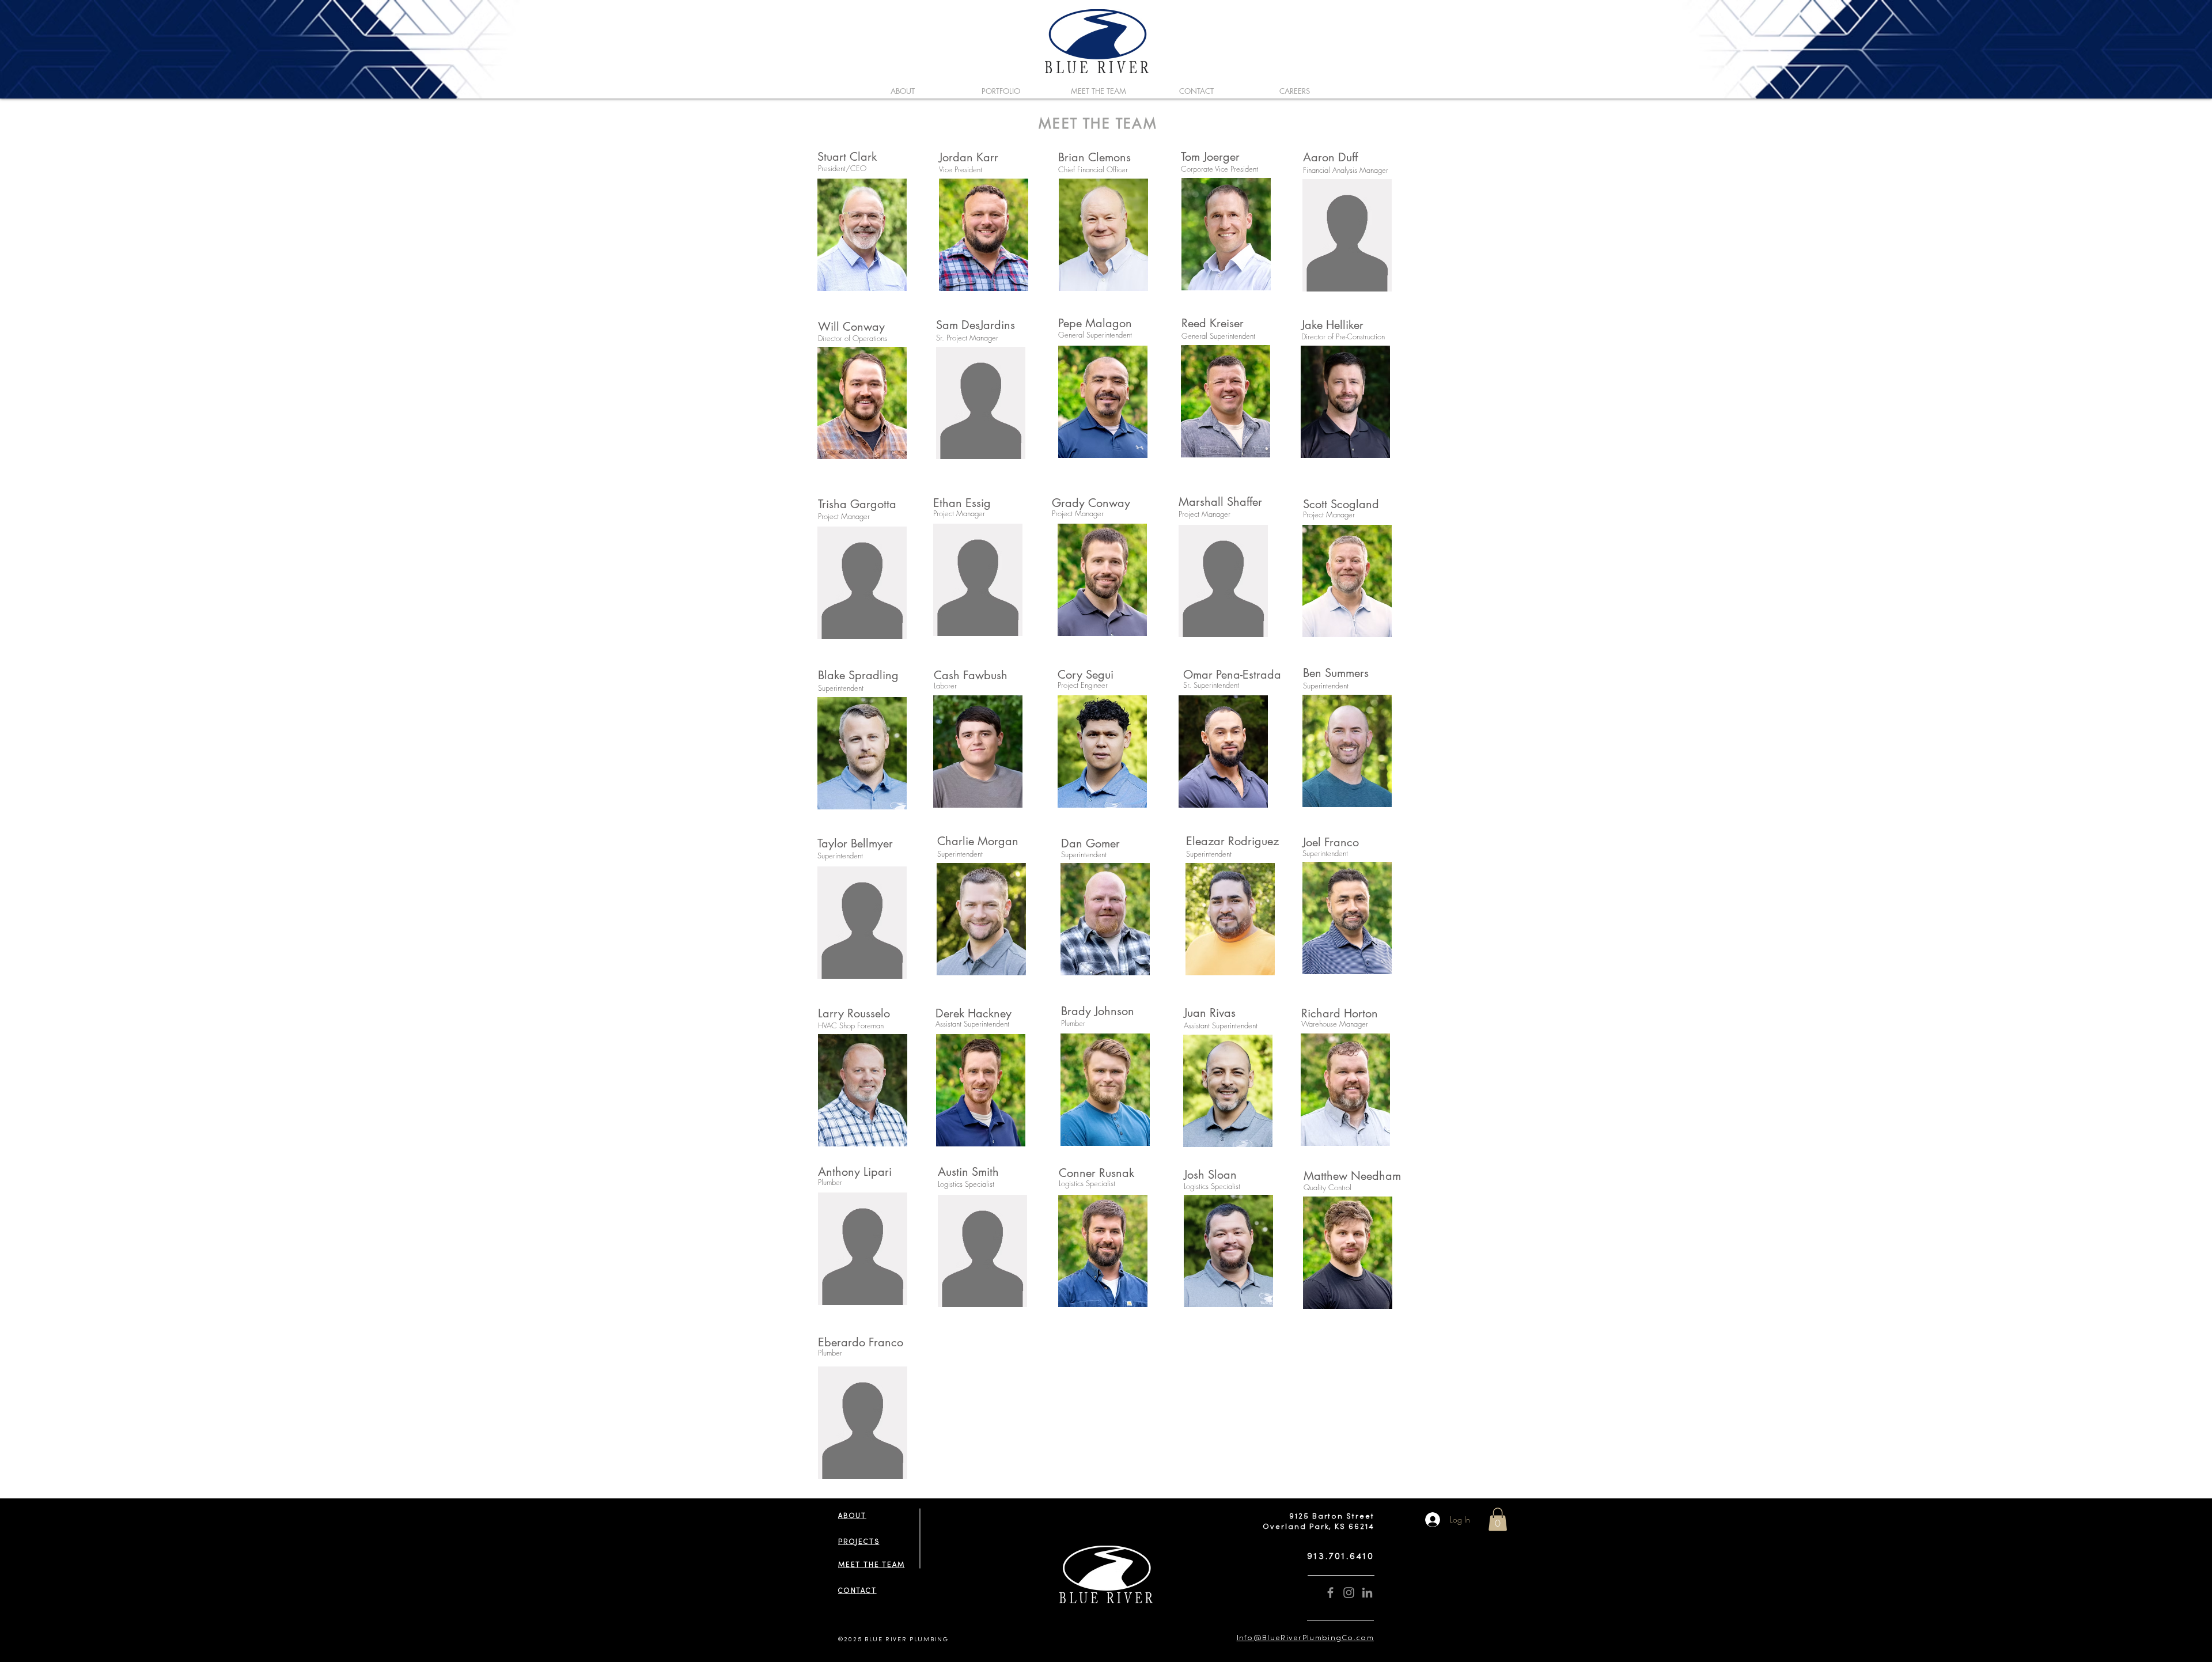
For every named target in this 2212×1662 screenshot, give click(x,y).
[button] (1498, 1519)
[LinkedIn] (1367, 1593)
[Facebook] (1330, 1593)
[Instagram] (1349, 1593)
